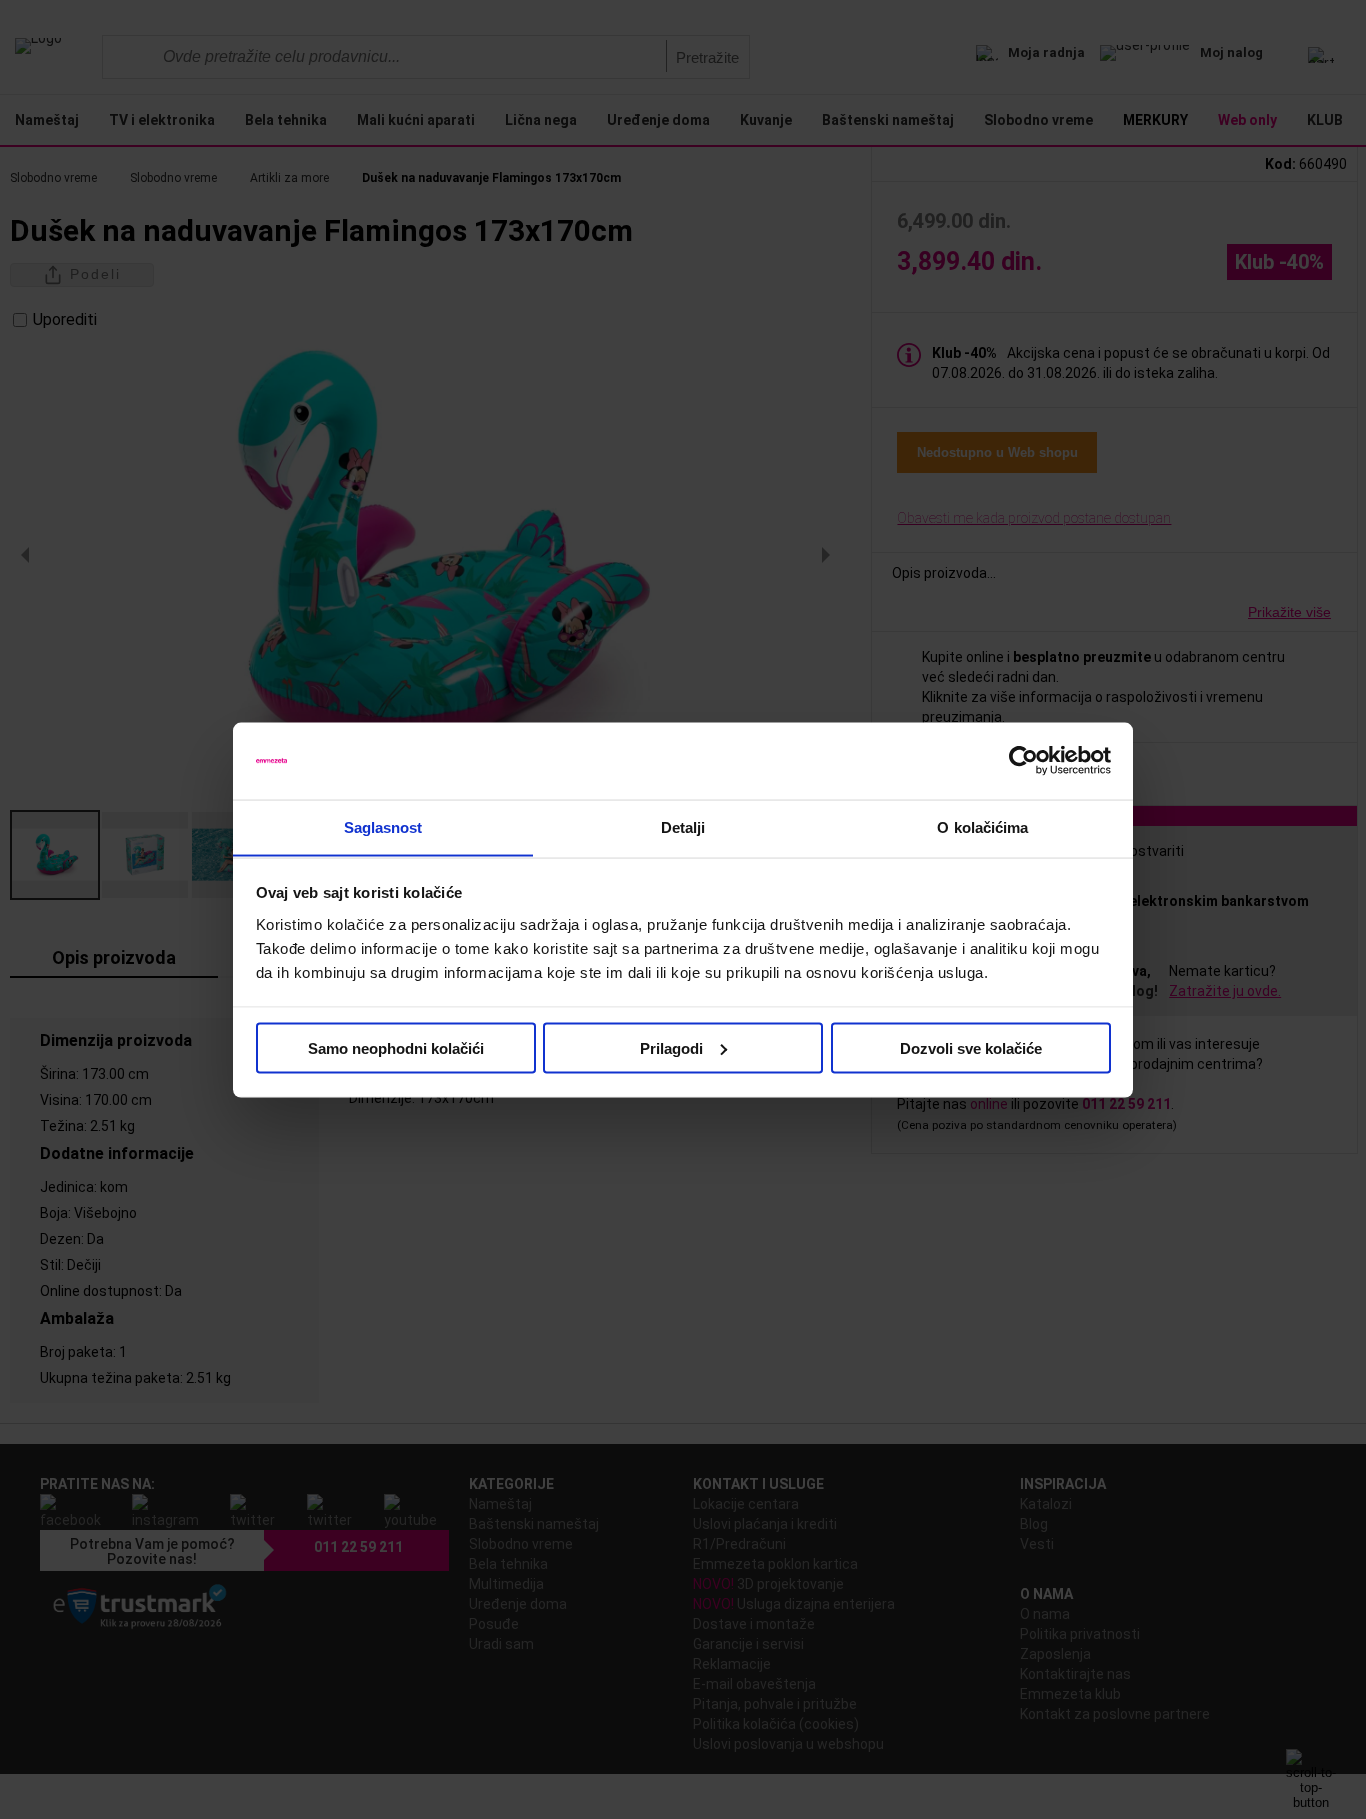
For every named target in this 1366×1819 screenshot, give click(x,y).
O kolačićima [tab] (982, 826)
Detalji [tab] (683, 826)
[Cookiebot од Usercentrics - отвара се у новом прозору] (1023, 761)
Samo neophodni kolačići (396, 1047)
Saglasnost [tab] (383, 826)
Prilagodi (671, 1047)
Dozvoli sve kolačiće (971, 1047)
